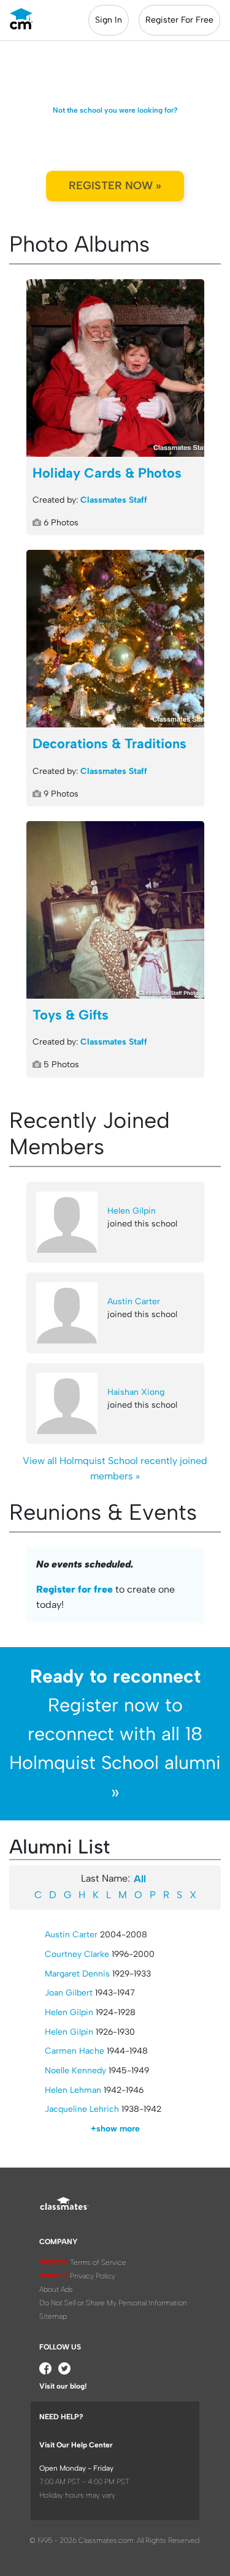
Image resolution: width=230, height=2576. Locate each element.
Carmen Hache (75, 2051)
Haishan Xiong (136, 1392)
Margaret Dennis (77, 1974)
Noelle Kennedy (75, 2071)
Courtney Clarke (77, 1954)
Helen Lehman (73, 2090)
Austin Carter (134, 1301)
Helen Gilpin (132, 1211)
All (140, 1879)
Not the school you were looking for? (115, 110)
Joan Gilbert (69, 1993)
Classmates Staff (114, 500)
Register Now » (115, 186)
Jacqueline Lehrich (82, 2109)
